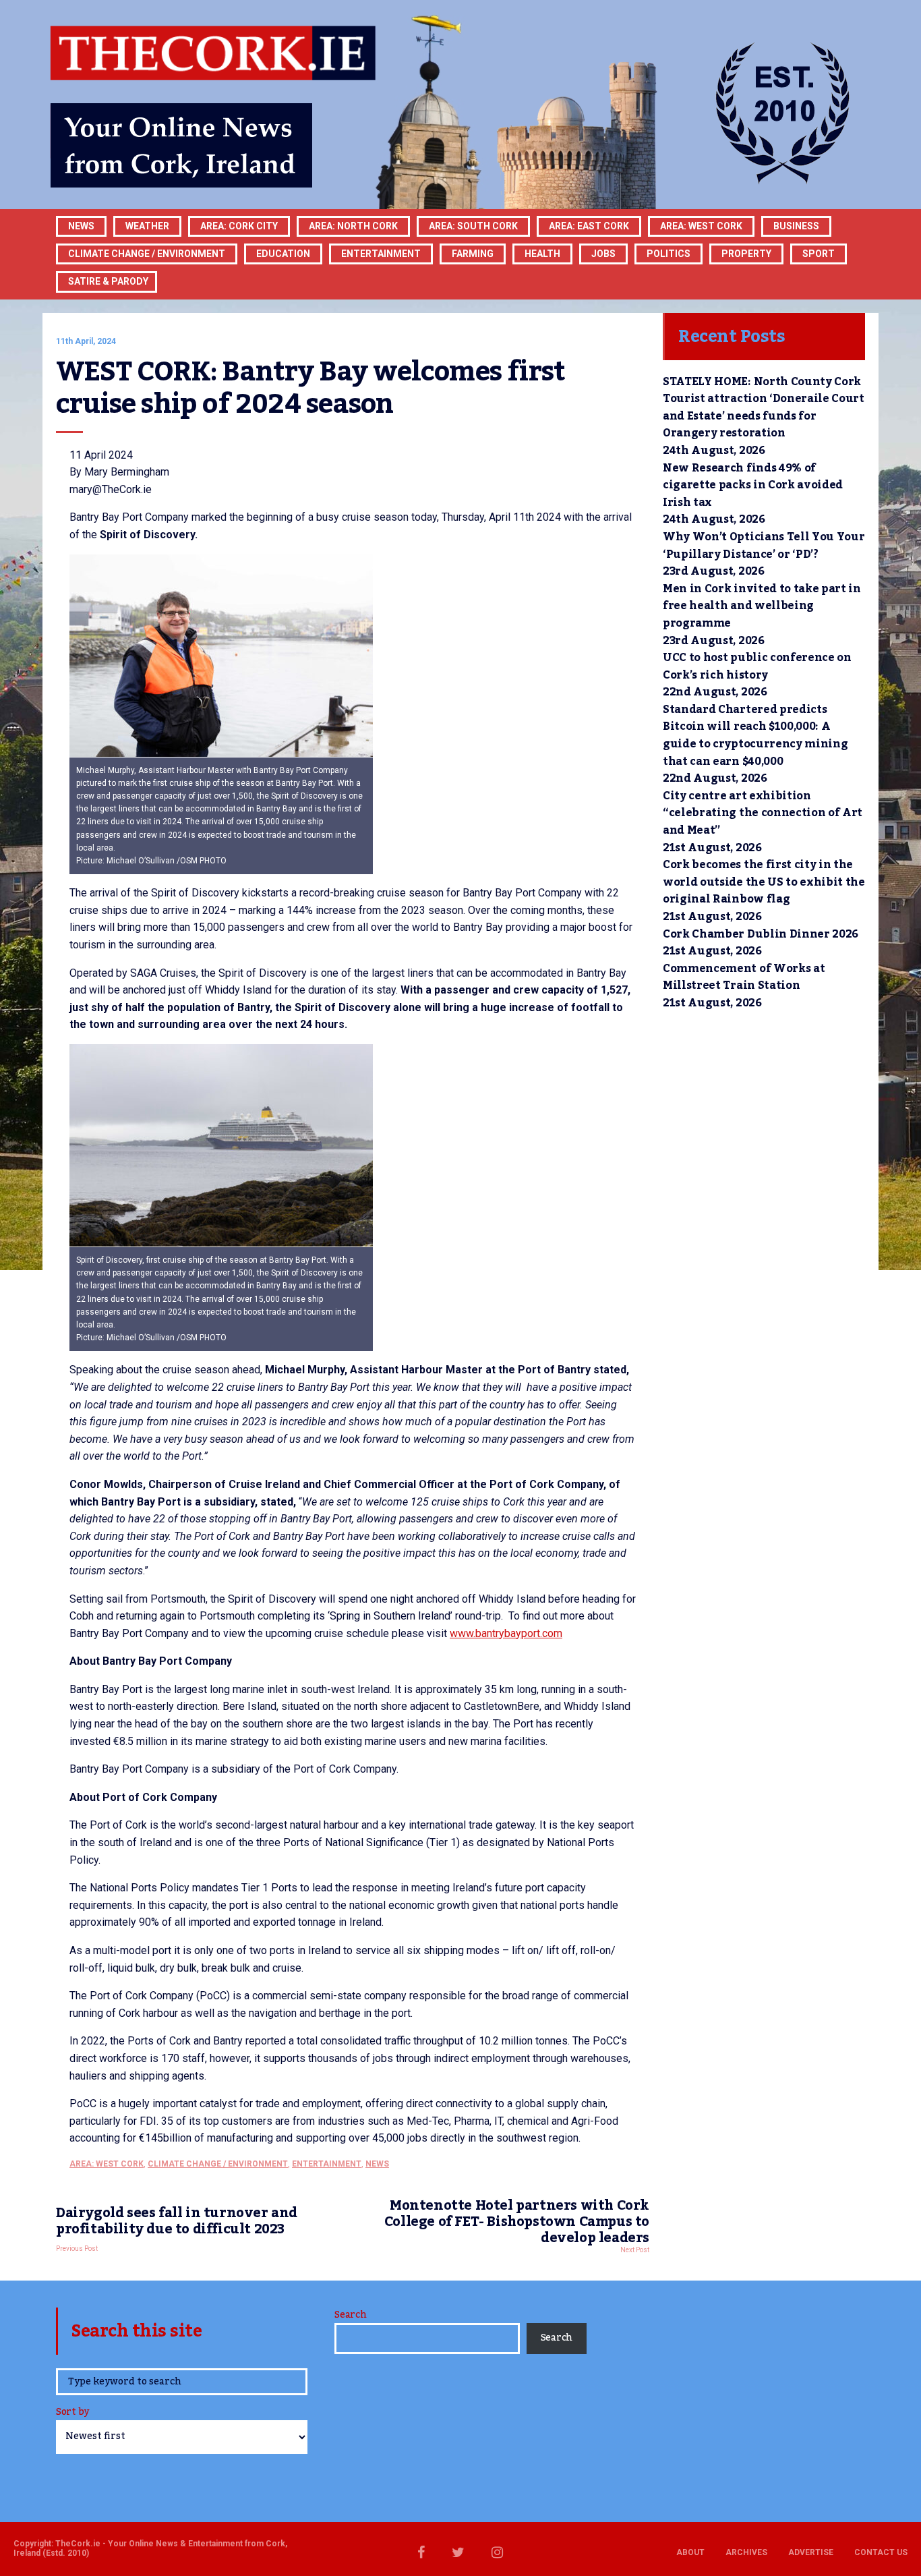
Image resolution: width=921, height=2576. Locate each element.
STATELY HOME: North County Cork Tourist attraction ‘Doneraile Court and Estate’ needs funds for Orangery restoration (764, 408)
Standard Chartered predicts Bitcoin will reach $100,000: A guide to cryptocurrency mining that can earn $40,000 (755, 736)
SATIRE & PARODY (108, 281)
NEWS (377, 2164)
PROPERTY (746, 254)
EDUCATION (283, 254)
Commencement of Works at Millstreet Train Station (744, 977)
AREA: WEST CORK (701, 226)
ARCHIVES (746, 2552)
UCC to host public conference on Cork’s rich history (757, 666)
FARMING (473, 254)
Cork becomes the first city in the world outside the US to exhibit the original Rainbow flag (764, 882)
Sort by (72, 2413)
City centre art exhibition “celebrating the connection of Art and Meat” (763, 813)
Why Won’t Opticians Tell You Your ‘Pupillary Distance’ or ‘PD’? (764, 546)
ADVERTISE (811, 2552)
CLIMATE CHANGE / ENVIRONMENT (218, 2164)
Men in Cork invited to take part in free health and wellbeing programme (762, 606)
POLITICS (669, 254)
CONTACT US (881, 2552)
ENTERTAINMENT (381, 254)
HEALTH (542, 254)
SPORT (819, 254)
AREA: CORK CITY (239, 226)
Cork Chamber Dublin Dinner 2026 (761, 934)
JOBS (603, 254)
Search (350, 2315)
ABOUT (690, 2552)
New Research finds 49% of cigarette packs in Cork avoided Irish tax (753, 485)
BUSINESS (796, 226)
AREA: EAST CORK (589, 226)
